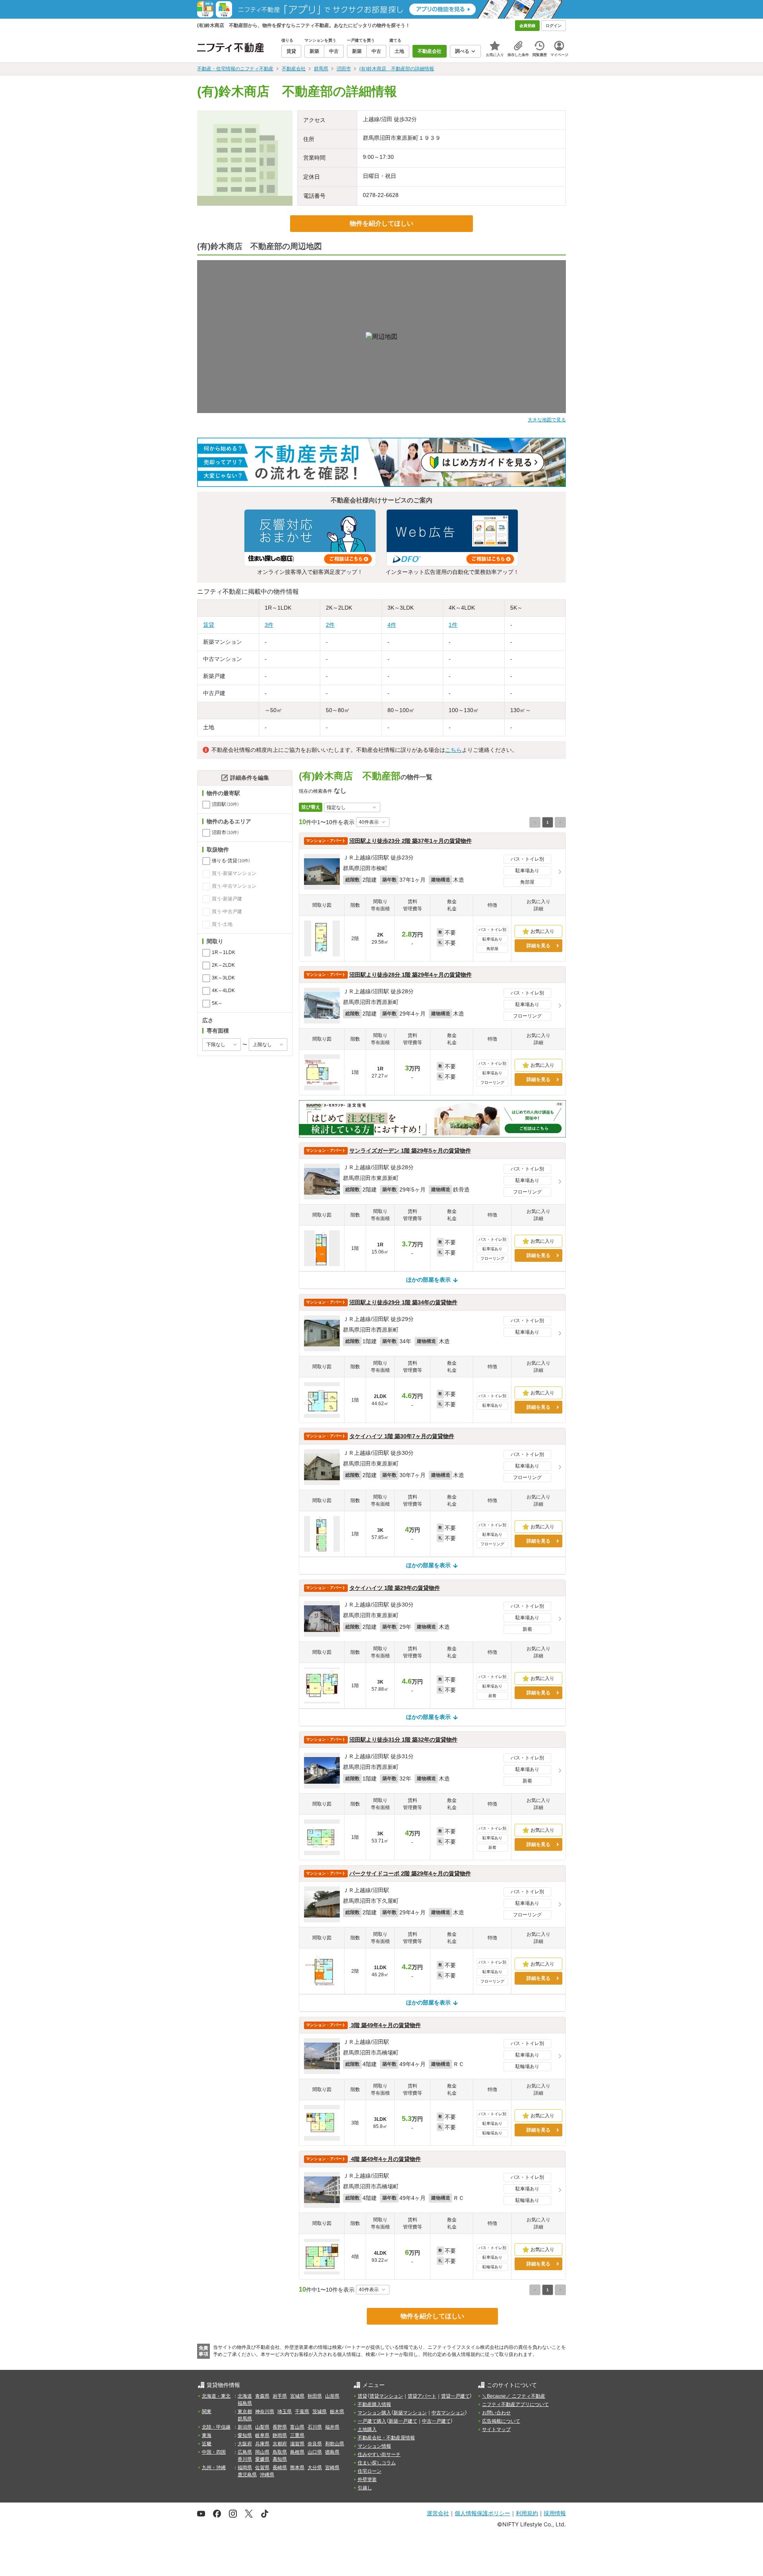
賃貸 (209, 625)
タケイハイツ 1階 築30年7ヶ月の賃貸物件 (402, 1436)
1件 (453, 625)
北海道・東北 (216, 2396)
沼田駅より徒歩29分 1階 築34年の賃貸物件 (403, 1302)
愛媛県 (262, 2459)
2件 (330, 625)
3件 (269, 625)
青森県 (262, 2396)
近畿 (207, 2444)
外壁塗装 (367, 2479)
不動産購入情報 (374, 2404)
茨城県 (320, 2412)
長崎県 (280, 2468)
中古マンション (448, 2413)
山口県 (315, 2452)
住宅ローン (370, 2471)
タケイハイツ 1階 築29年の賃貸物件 (395, 1588)
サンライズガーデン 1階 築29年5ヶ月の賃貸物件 (410, 1151)
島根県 (297, 2452)
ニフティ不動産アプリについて (515, 2404)
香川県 (245, 2459)
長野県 (280, 2427)
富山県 (297, 2427)
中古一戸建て (436, 2421)
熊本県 (297, 2468)
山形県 (332, 2396)
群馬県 (245, 2419)
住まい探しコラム (377, 2463)
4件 (392, 625)
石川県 (315, 2427)
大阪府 (245, 2444)
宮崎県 (332, 2468)
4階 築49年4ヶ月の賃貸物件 (385, 2159)
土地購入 (367, 2429)
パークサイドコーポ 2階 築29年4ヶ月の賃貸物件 (410, 1873)
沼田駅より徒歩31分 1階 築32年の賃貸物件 (403, 1740)
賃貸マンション (386, 2396)
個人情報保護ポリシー (482, 2513)
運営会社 (438, 2513)
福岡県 (245, 2468)
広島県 (245, 2452)
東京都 (245, 2412)
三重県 (297, 2435)
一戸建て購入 (372, 2421)
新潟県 (245, 2427)
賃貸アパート (422, 2396)
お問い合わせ (496, 2413)
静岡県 (280, 2435)
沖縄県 (267, 2475)
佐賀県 (262, 2468)
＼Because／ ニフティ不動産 (514, 2396)
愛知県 (245, 2435)
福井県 (332, 2427)
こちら (453, 750)
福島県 (245, 2403)
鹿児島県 (247, 2475)
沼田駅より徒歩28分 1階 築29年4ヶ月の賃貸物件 (411, 975)
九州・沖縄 (214, 2468)
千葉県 (302, 2412)
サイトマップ (496, 2429)
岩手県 (280, 2396)
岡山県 (262, 2452)
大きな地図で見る (547, 420)
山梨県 (262, 2427)
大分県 (315, 2468)
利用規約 (527, 2513)
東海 (207, 2435)
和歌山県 (335, 2444)
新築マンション (410, 2413)
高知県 (280, 2459)
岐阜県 (262, 2435)
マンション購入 (374, 2413)
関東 (207, 2412)
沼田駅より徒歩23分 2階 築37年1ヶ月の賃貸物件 (411, 841)
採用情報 (555, 2513)
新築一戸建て (403, 2421)
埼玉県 (285, 2412)
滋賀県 (297, 2444)
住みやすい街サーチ (379, 2454)
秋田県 (315, 2396)
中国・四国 (214, 2452)
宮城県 (297, 2396)
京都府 (280, 2444)
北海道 (245, 2396)
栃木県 (337, 2412)
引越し (365, 2488)
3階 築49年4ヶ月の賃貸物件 (385, 2025)
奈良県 (315, 2444)
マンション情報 (374, 2446)
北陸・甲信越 (216, 2427)
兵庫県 (262, 2444)
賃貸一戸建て (455, 2396)
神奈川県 (265, 2412)
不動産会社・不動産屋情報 (386, 2438)
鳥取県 (280, 2452)
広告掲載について (501, 2421)
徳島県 (332, 2452)
